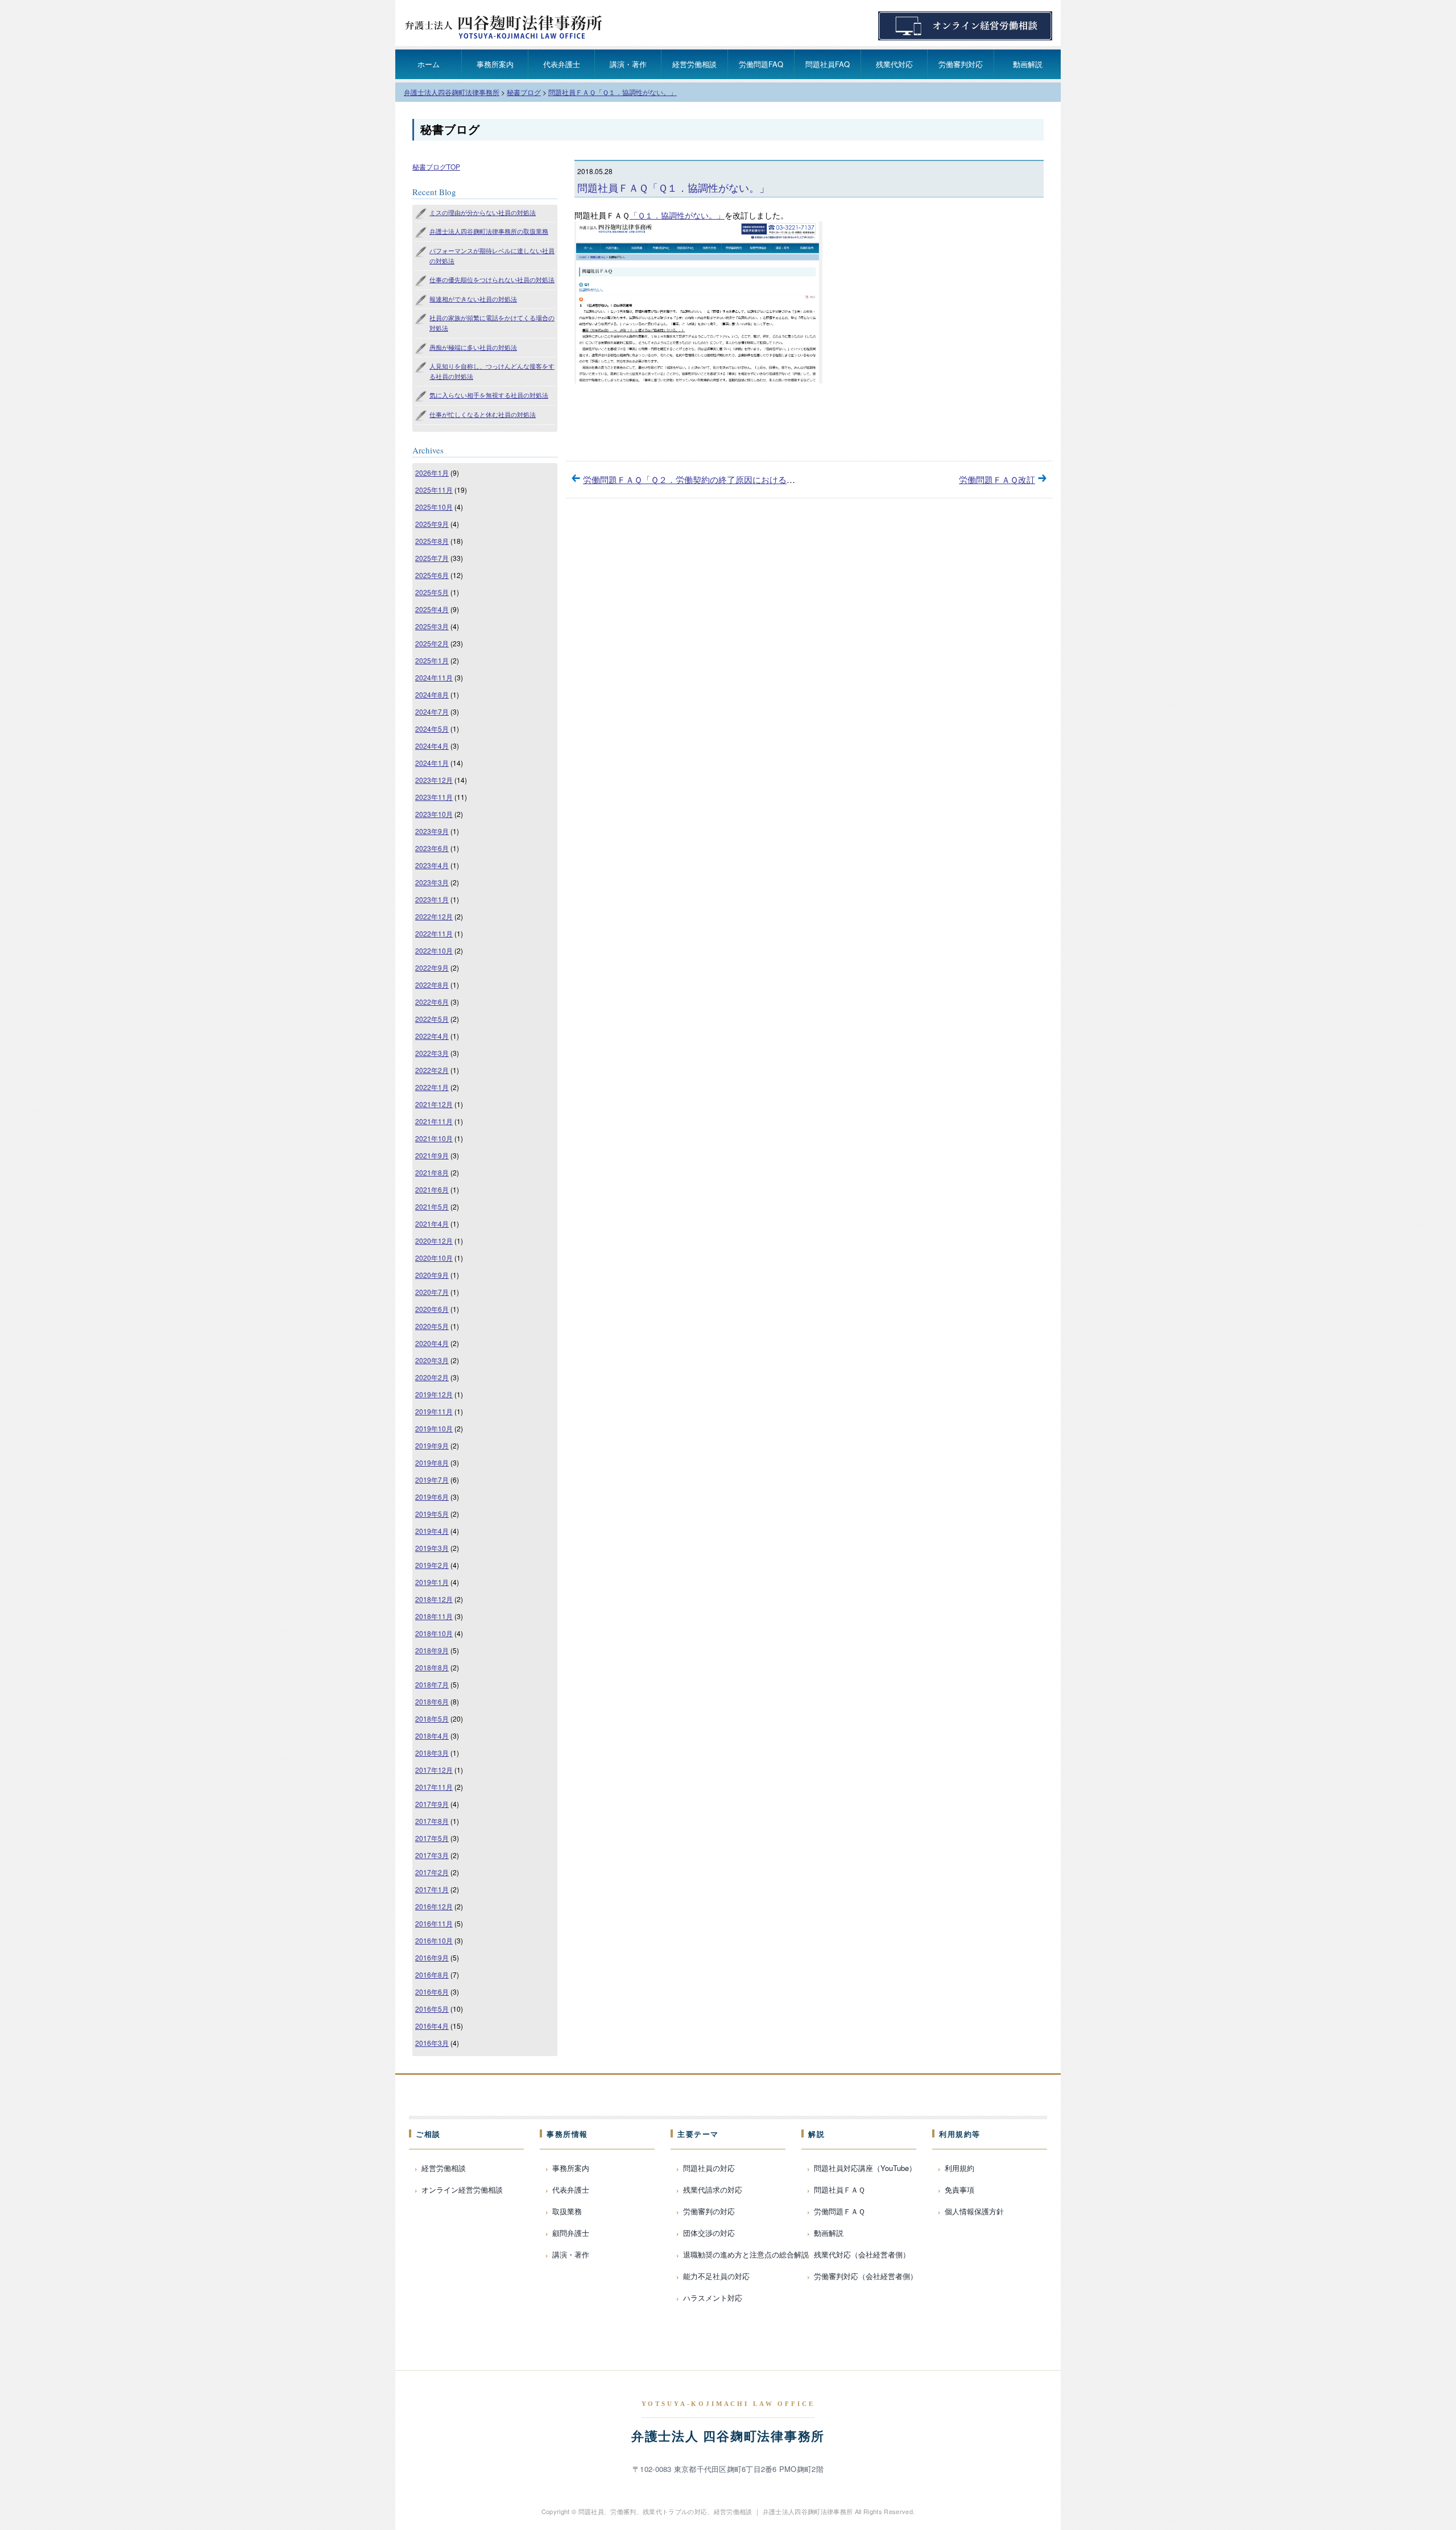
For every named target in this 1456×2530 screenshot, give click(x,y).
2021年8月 (432, 1172)
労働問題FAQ (761, 64)
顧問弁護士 (571, 2233)
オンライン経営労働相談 (462, 2189)
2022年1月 (432, 1087)
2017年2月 (432, 1872)
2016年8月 (432, 1974)
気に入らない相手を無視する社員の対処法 (489, 395)
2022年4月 (432, 1036)
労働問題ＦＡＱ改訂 (997, 479)
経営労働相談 (694, 64)
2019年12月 (434, 1394)
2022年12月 (434, 916)
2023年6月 (432, 848)
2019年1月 (432, 1582)
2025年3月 (432, 626)
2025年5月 (432, 592)
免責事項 (959, 2189)
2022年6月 (432, 1002)
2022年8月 (432, 985)
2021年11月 (434, 1121)
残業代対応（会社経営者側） (862, 2254)
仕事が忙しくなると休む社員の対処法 (483, 414)
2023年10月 (434, 814)
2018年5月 (432, 1718)
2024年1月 (432, 763)
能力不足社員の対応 (716, 2276)
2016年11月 (434, 1923)
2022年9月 (432, 967)
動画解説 (1028, 64)
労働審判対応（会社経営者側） (866, 2276)
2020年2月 (432, 1377)
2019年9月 (432, 1445)
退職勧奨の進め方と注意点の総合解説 (746, 2254)
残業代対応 (894, 64)
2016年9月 (432, 1957)
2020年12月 (434, 1241)
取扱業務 (567, 2211)
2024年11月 (434, 677)
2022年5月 (432, 1019)
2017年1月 (432, 1889)
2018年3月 (432, 1753)
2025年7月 (432, 558)
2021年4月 (432, 1223)
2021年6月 (432, 1189)
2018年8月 (432, 1667)
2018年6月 (432, 1701)
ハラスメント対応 (713, 2298)
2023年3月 (432, 882)
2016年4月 (432, 2026)
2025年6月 (432, 575)
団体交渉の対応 (709, 2233)
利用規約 (959, 2168)
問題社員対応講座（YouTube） (865, 2168)
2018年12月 (434, 1599)
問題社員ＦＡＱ (839, 2189)
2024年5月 (432, 729)
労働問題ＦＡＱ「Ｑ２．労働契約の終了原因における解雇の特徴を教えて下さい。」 (744, 479)
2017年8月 (432, 1821)
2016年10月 (434, 1940)
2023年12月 (434, 780)
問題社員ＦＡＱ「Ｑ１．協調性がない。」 (673, 187)
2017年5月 (432, 1838)
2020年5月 (432, 1326)
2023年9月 (432, 831)
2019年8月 (432, 1462)
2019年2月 (432, 1565)
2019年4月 (432, 1531)
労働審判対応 (961, 64)
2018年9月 (432, 1650)
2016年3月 (432, 2043)
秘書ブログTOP (436, 166)
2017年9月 (432, 1804)
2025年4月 (432, 609)
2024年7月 (432, 711)
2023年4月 (432, 865)
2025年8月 (432, 541)
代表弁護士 (562, 64)
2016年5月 (432, 2009)
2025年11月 (434, 490)
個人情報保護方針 (974, 2211)
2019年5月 (432, 1514)
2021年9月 (432, 1155)
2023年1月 (432, 899)
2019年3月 (432, 1548)
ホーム (429, 64)
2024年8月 (432, 694)
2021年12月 (434, 1104)
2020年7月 (432, 1292)
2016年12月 (434, 1906)
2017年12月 (434, 1770)
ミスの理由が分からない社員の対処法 (483, 212)
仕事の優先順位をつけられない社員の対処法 (492, 279)
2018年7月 (432, 1684)
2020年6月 (432, 1309)
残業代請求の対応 (713, 2189)
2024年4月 (432, 746)
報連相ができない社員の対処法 (473, 299)
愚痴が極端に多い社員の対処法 (473, 347)
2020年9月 (432, 1275)
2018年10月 (434, 1633)
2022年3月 (432, 1053)
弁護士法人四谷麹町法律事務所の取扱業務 (489, 231)
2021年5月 (432, 1206)
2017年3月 (432, 1855)
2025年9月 (432, 524)
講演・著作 (628, 64)
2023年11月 (434, 797)
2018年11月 (434, 1616)
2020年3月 (432, 1360)
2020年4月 (432, 1343)
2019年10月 (434, 1428)
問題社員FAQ (828, 64)
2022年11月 (434, 933)
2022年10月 (434, 950)
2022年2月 (432, 1070)
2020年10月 (434, 1258)
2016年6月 (432, 1992)
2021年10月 (434, 1138)
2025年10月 (434, 507)
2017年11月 (434, 1787)
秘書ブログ (450, 130)
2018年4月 (432, 1735)
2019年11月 (434, 1411)
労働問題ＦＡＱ (839, 2211)
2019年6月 (432, 1497)
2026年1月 (432, 472)
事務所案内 (495, 64)
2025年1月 (432, 660)
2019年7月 (432, 1479)
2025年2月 (432, 643)
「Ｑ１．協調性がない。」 (677, 215)
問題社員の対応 (709, 2168)
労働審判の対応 (709, 2211)
